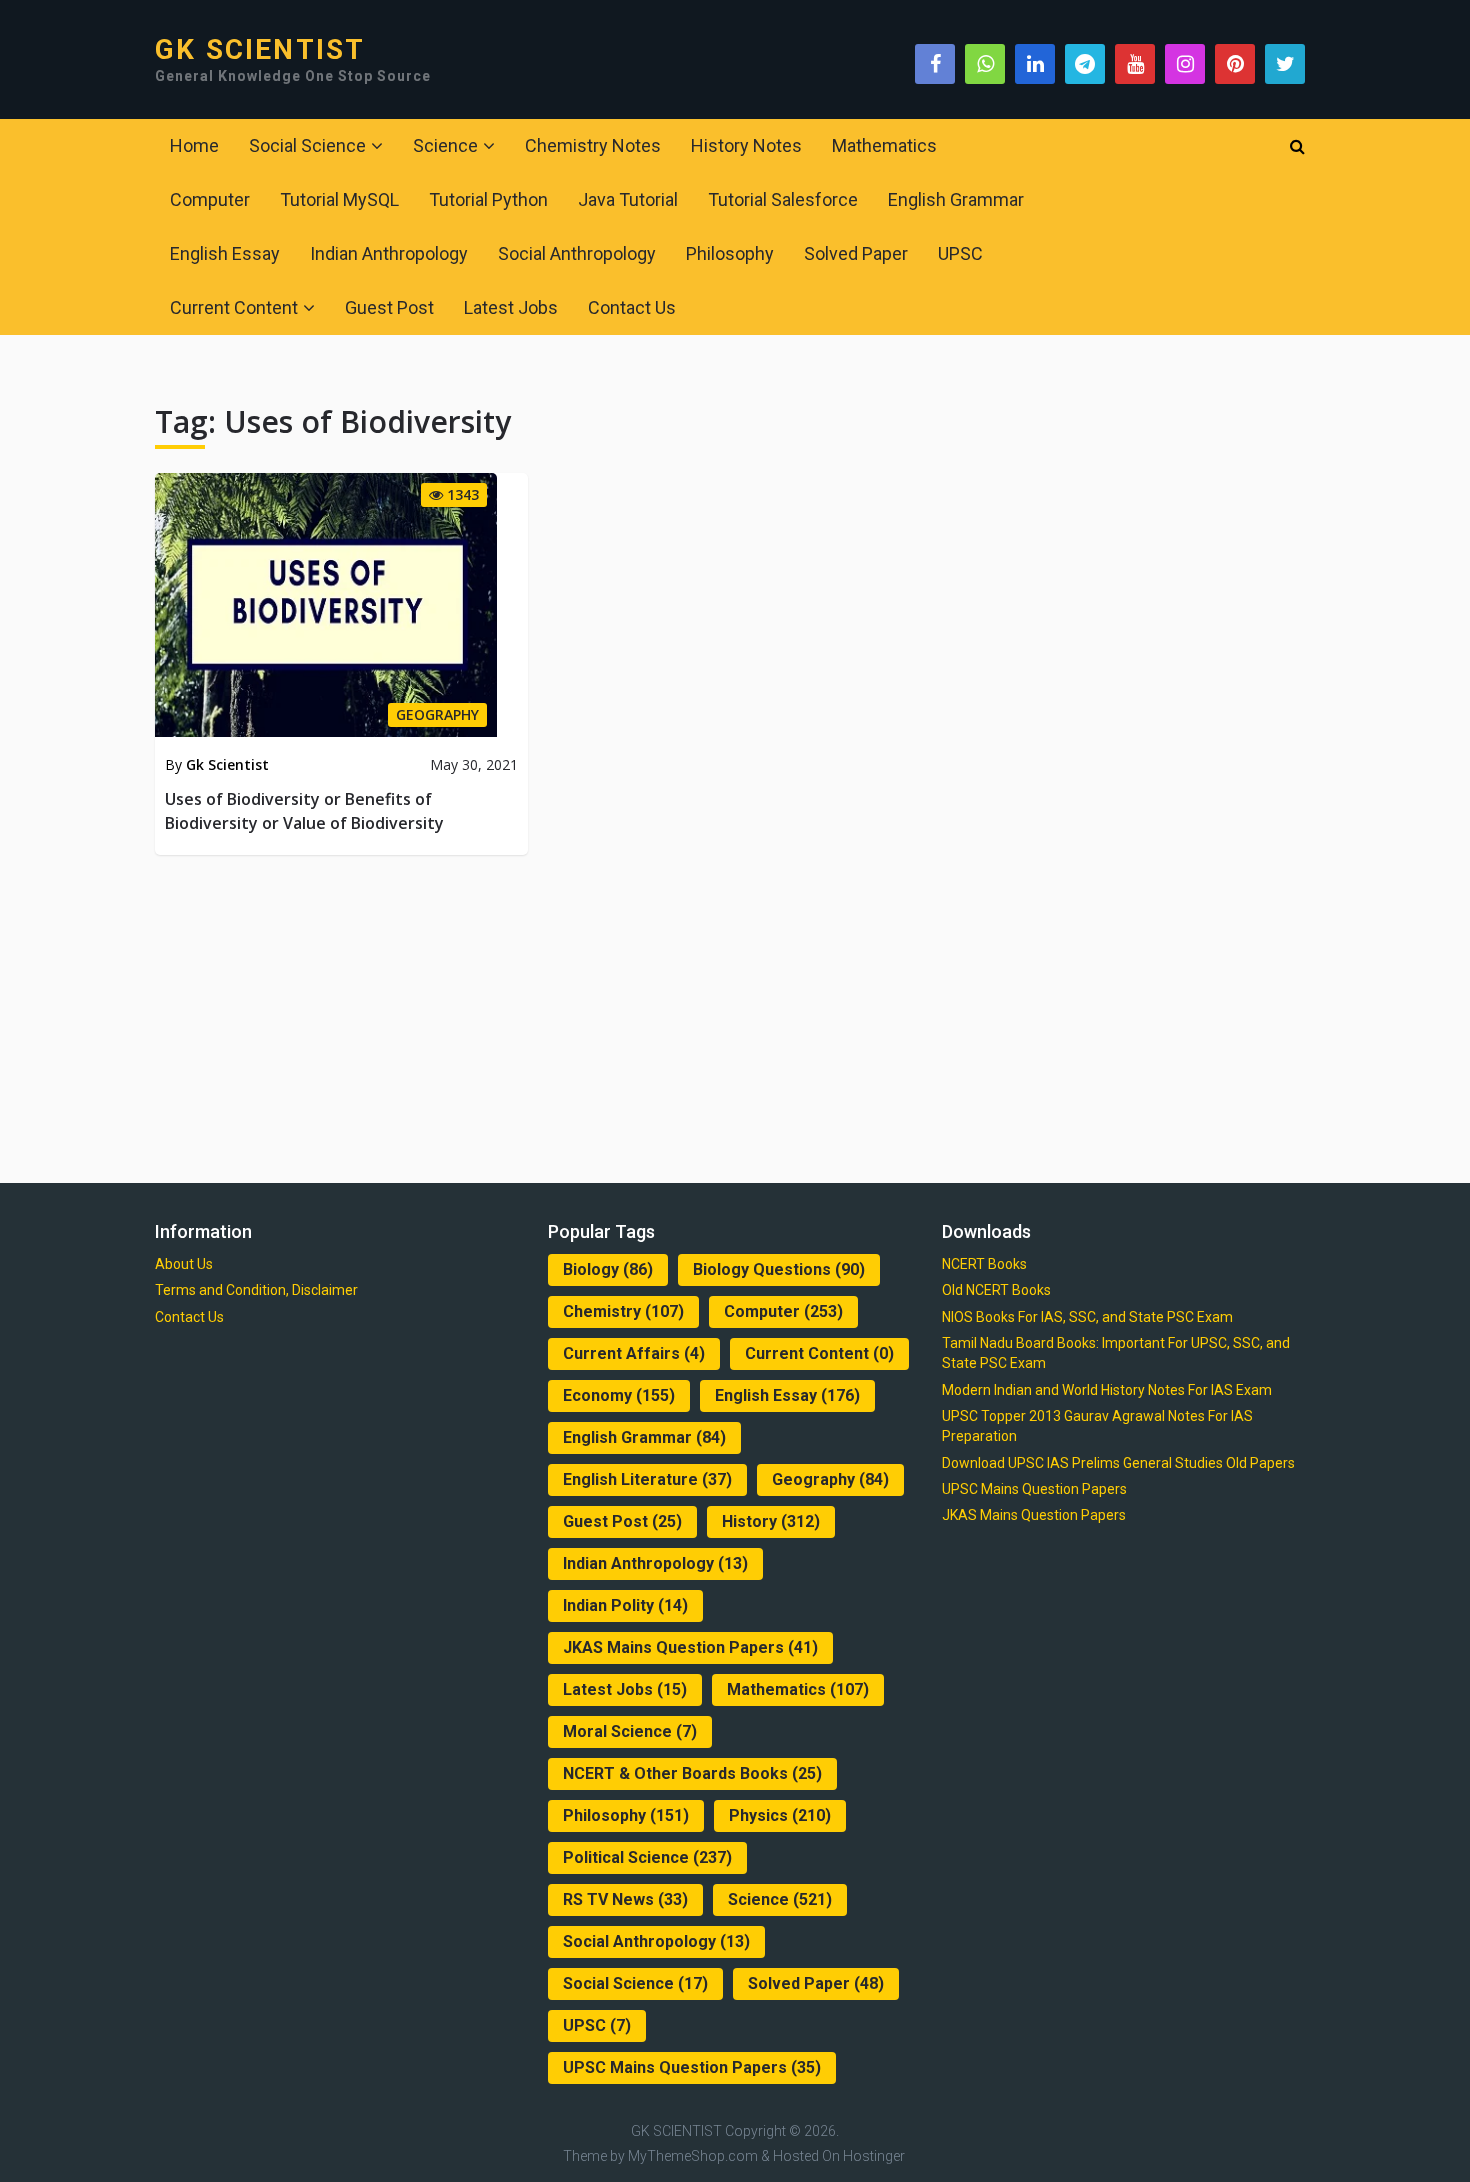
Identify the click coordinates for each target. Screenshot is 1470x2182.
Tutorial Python (488, 199)
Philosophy (730, 253)
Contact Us (632, 307)
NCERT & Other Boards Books (692, 1773)
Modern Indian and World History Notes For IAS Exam (1107, 1390)
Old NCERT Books (996, 1290)
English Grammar (956, 199)
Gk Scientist (227, 764)
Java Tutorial (628, 199)
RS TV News (625, 1899)
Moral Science (630, 1731)
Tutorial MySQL (339, 199)
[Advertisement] (735, 1015)
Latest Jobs (511, 307)
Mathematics (884, 145)
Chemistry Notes (593, 145)
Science (445, 145)
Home (194, 145)
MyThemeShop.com (693, 2156)
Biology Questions (779, 1269)
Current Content (234, 307)
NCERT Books (984, 1264)
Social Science (307, 145)
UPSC (960, 253)
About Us (184, 1264)
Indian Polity (625, 1605)
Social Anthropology (577, 253)
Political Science (647, 1857)
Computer (210, 199)
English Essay (225, 253)
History (771, 1521)
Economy (619, 1395)
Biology (608, 1269)
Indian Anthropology (389, 253)
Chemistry (623, 1311)
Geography (830, 1479)
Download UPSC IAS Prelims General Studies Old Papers (1118, 1463)
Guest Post (389, 307)
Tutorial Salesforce (783, 199)
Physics (780, 1815)
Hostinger (874, 2156)
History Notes (746, 145)
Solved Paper (856, 253)
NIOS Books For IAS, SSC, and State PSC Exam (1087, 1317)
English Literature (647, 1479)
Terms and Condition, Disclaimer (256, 1290)
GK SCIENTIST (260, 50)
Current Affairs (634, 1353)
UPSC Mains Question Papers (692, 2067)
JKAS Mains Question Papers (690, 1647)
